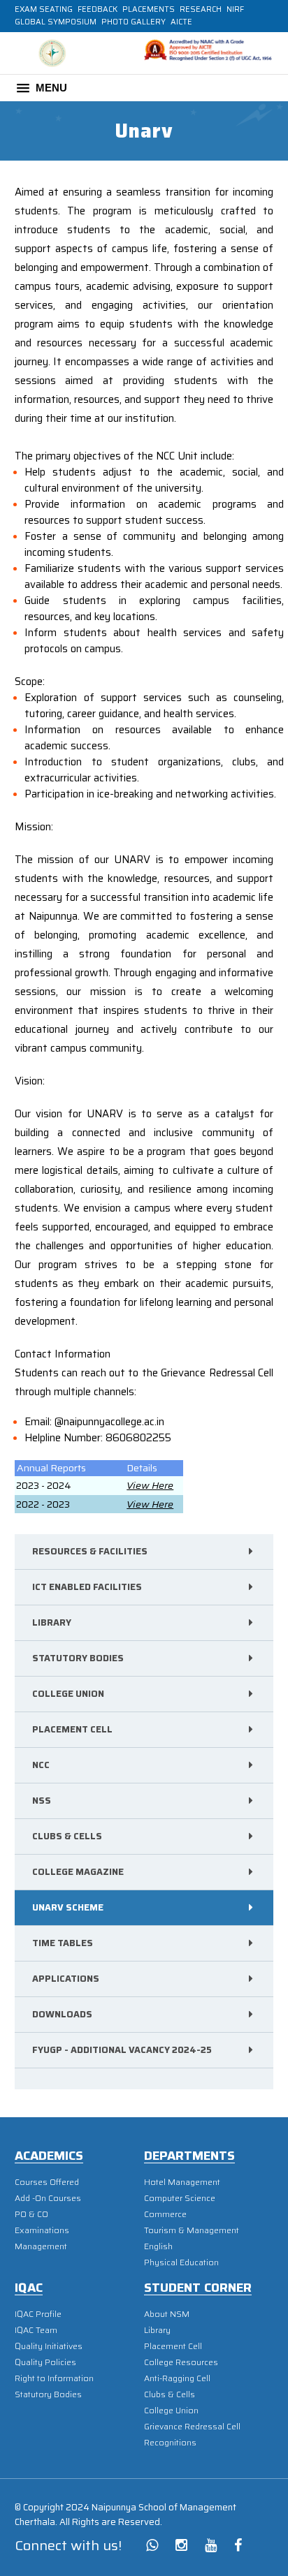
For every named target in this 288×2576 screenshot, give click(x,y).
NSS (42, 1801)
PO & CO (31, 2214)
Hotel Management (182, 2182)
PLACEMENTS (149, 9)
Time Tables (63, 1943)
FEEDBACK (98, 9)
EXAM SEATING (44, 9)
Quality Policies (45, 2362)
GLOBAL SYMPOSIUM (56, 22)
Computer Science (180, 2198)
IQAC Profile (38, 2314)
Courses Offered (47, 2182)
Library (52, 1622)
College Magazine (78, 1872)
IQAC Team (36, 2330)
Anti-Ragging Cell (177, 2378)
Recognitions (170, 2442)
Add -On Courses (48, 2198)
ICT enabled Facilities (87, 1587)
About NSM (167, 2314)
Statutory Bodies (78, 1658)
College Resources (181, 2362)
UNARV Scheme (68, 1907)
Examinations (42, 2230)
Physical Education (181, 2262)
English (158, 2246)
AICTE (181, 22)
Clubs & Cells (67, 1836)
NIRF (235, 9)
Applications (66, 1979)
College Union (68, 1694)
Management (41, 2246)
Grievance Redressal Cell (192, 2426)
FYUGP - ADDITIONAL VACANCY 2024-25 (122, 2050)
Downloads (62, 2014)
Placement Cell (72, 1729)
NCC (41, 1765)
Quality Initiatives (49, 2346)
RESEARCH (201, 9)
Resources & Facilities (90, 1551)
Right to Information (54, 2378)
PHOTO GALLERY (134, 22)
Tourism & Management (192, 2230)
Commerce (165, 2214)
